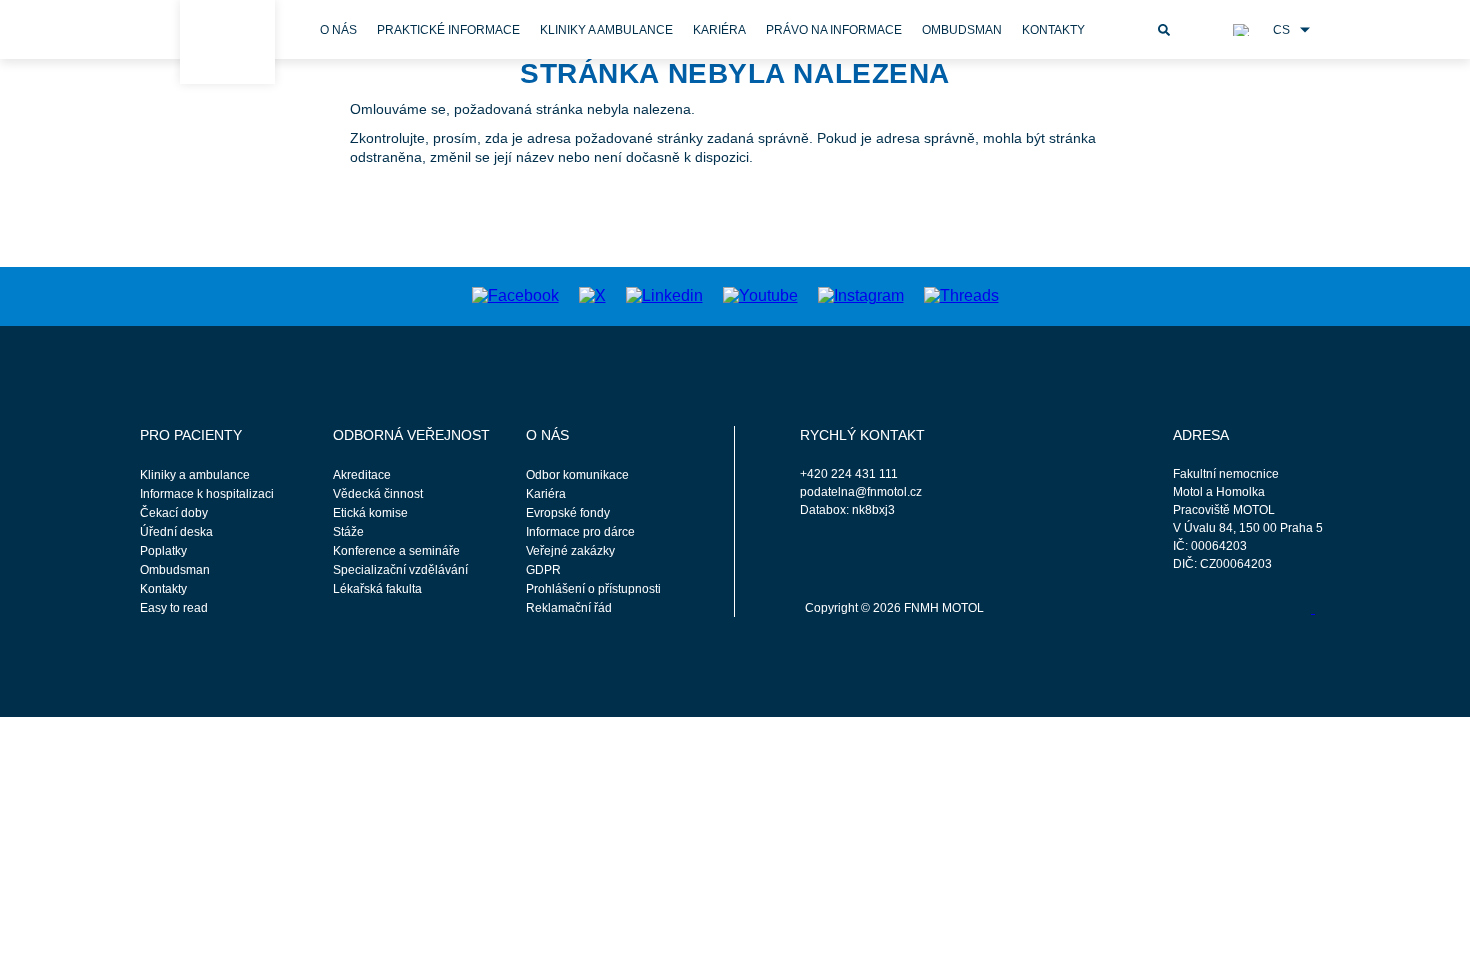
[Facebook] (515, 295)
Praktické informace (448, 30)
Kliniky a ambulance (606, 30)
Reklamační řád (569, 608)
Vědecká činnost (378, 494)
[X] (592, 295)
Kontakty (1053, 30)
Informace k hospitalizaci (207, 494)
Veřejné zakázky (570, 551)
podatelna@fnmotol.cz (861, 492)
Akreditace (362, 475)
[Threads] (961, 295)
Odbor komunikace (577, 475)
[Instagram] (861, 295)
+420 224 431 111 (849, 474)
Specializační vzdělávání (400, 570)
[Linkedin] (664, 295)
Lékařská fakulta (377, 589)
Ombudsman (962, 30)
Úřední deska (176, 532)
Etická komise (370, 513)
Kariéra (719, 30)
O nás (338, 30)
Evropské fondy (568, 513)
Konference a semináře (396, 551)
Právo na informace (834, 30)
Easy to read (174, 608)
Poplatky (163, 551)
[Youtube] (760, 295)
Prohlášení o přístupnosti (593, 589)
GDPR (543, 570)
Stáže (348, 532)
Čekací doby (174, 513)
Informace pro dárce (580, 532)
